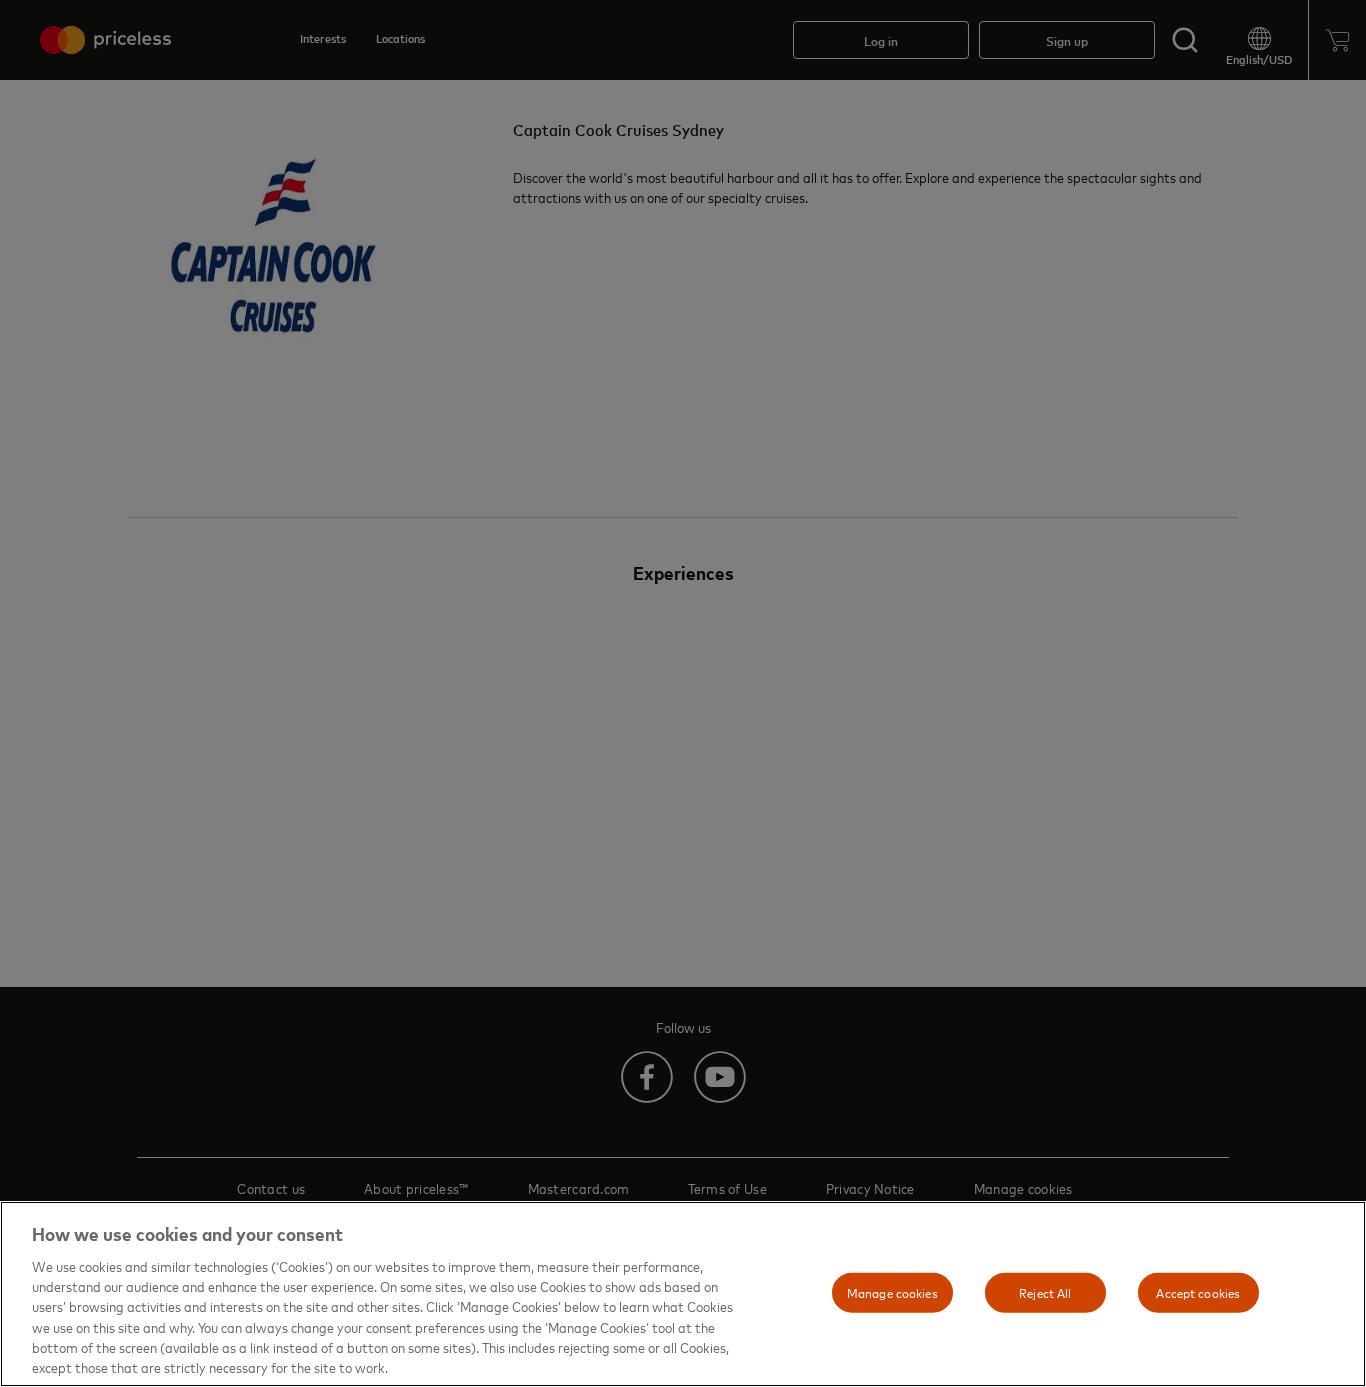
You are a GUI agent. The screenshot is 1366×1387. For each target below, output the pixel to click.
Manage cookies (892, 1292)
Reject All (1045, 1292)
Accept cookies (1198, 1292)
